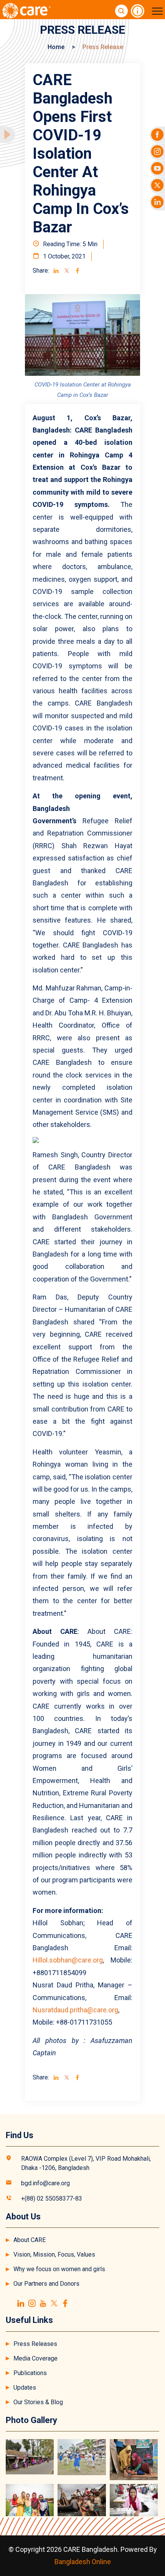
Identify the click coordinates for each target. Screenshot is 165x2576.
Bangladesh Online (83, 2562)
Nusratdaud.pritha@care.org (75, 2010)
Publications (30, 2373)
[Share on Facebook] (78, 271)
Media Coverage (35, 2358)
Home (56, 47)
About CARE (30, 2240)
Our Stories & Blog (38, 2402)
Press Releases (35, 2344)
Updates (25, 2388)
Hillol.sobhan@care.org (68, 1960)
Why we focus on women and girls (59, 2269)
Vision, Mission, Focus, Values (54, 2254)
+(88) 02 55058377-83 (52, 2198)
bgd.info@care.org (45, 2183)
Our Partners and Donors (46, 2284)
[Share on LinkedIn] (56, 271)
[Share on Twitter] (67, 271)
